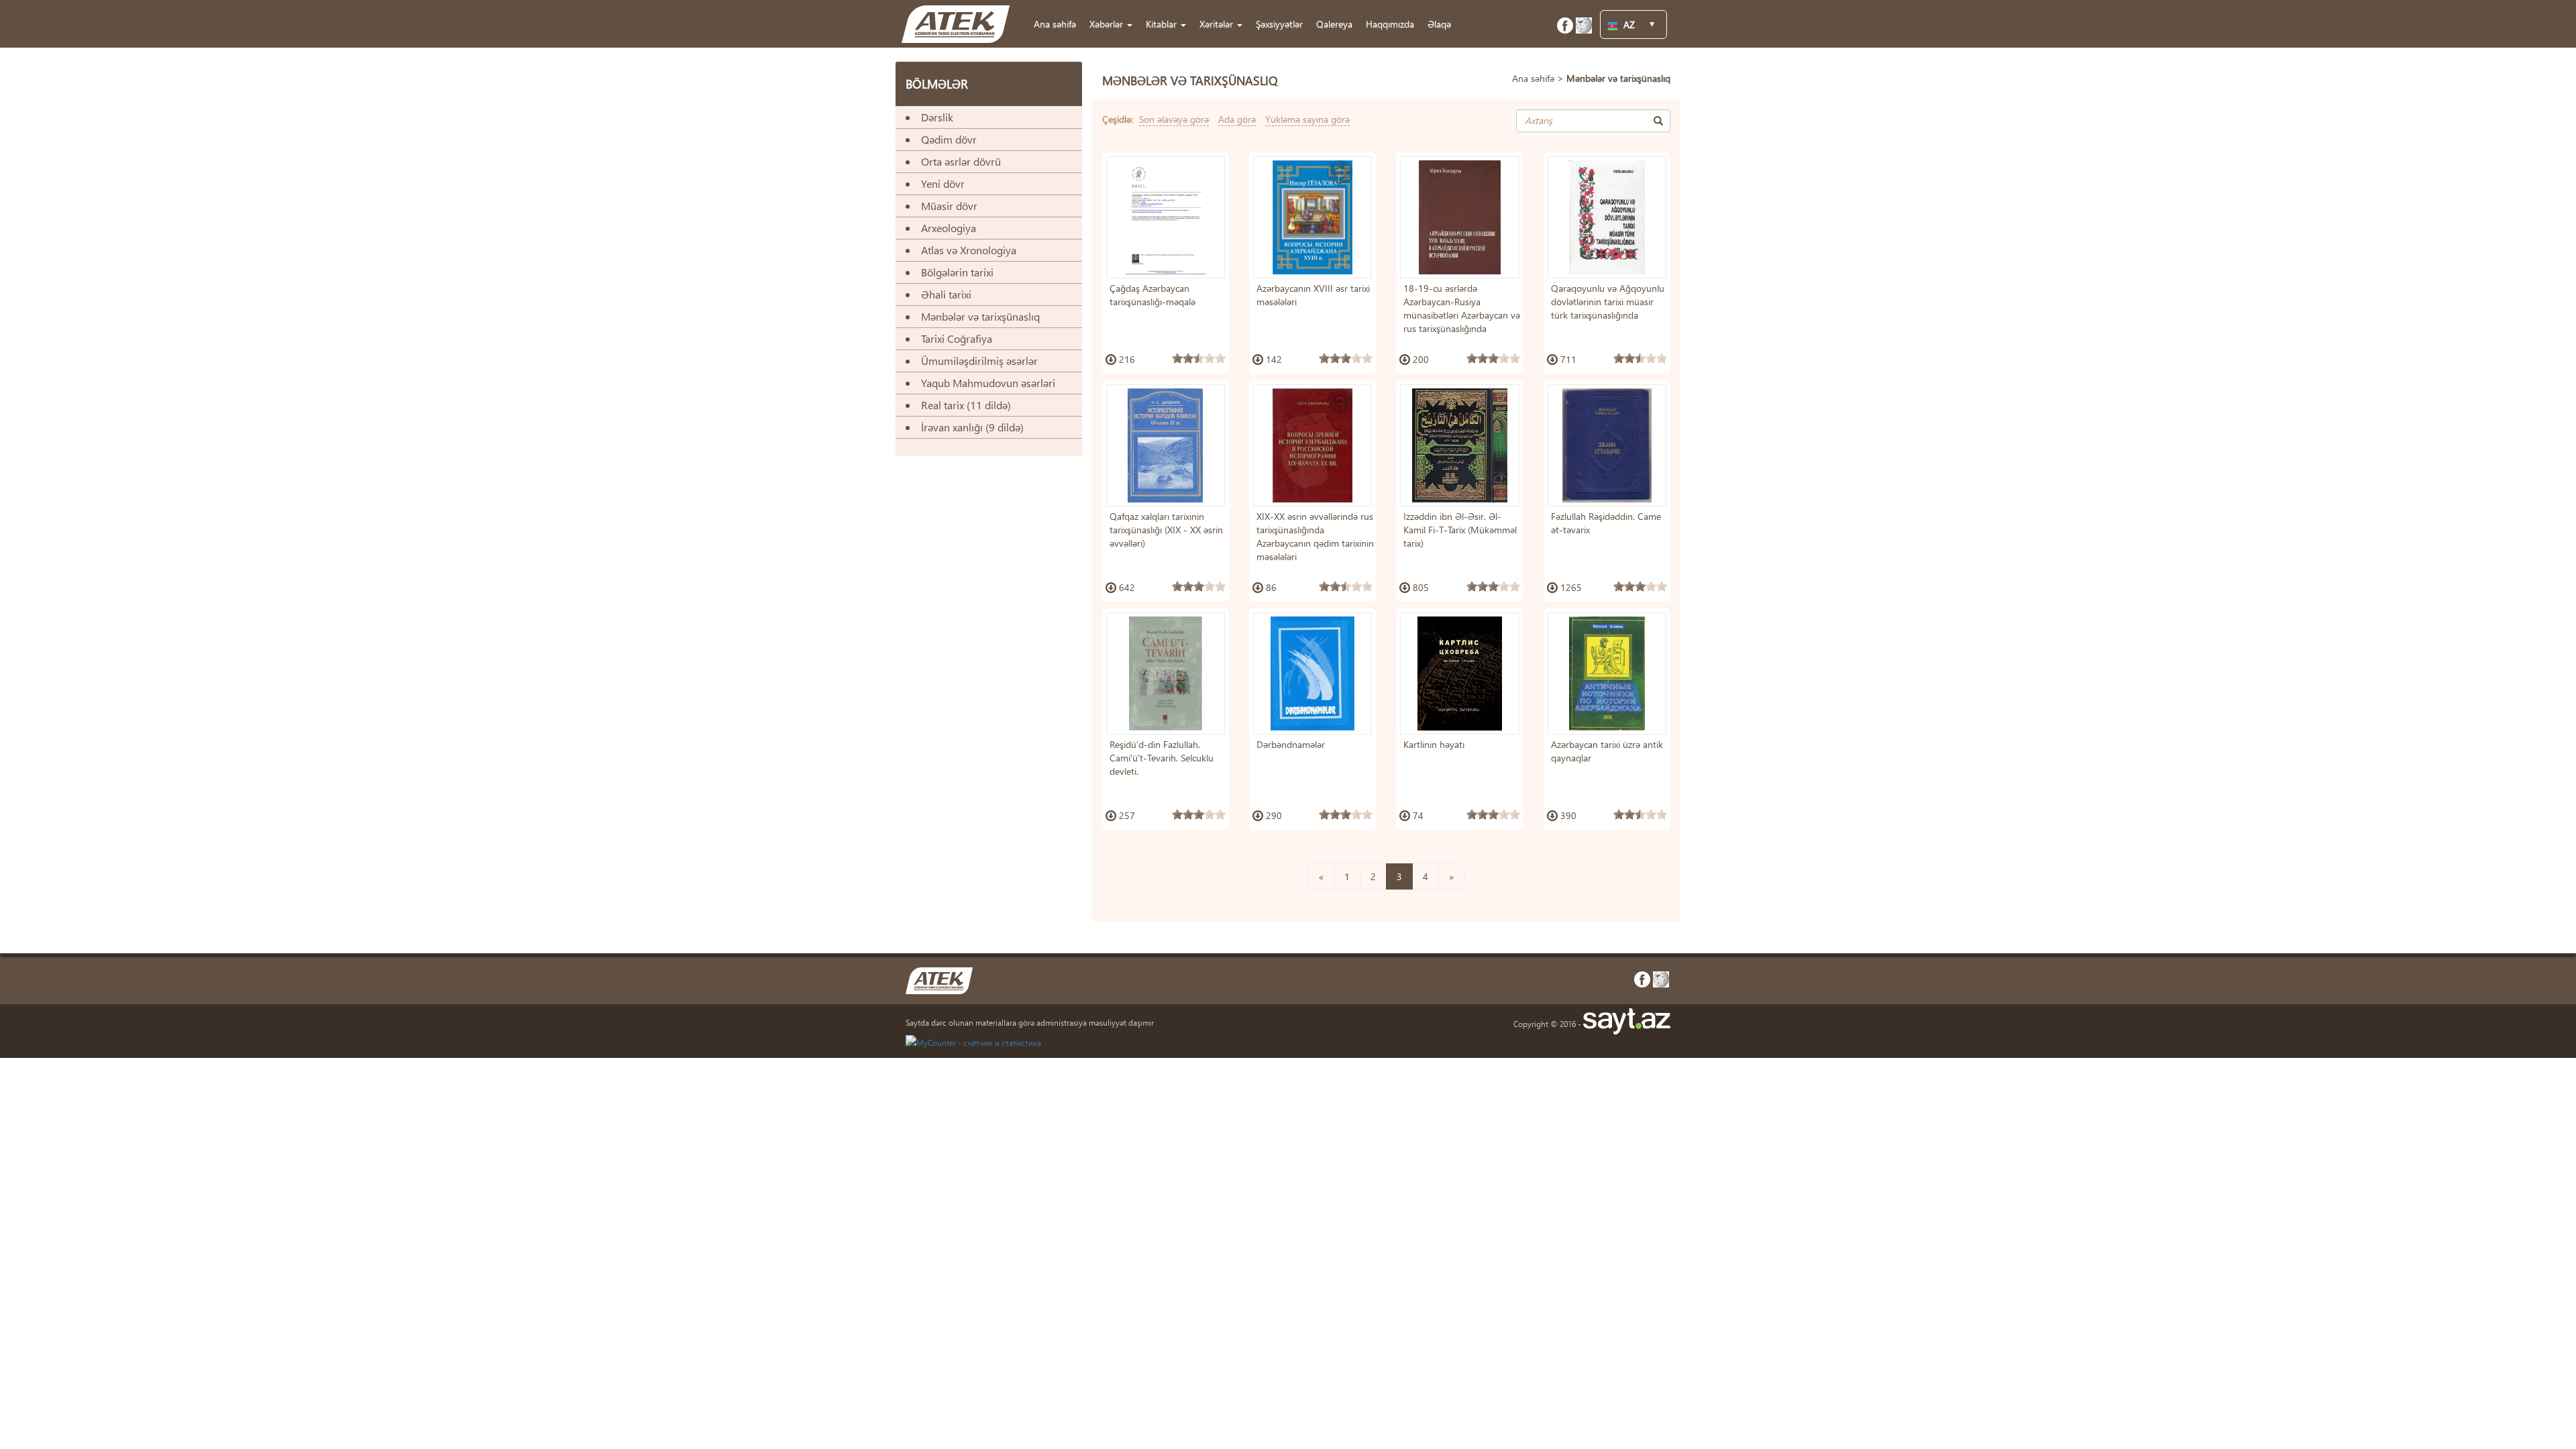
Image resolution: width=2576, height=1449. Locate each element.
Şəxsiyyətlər (1279, 24)
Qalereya (1334, 24)
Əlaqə (1439, 24)
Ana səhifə (1055, 24)
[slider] (1199, 358)
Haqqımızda (1390, 24)
